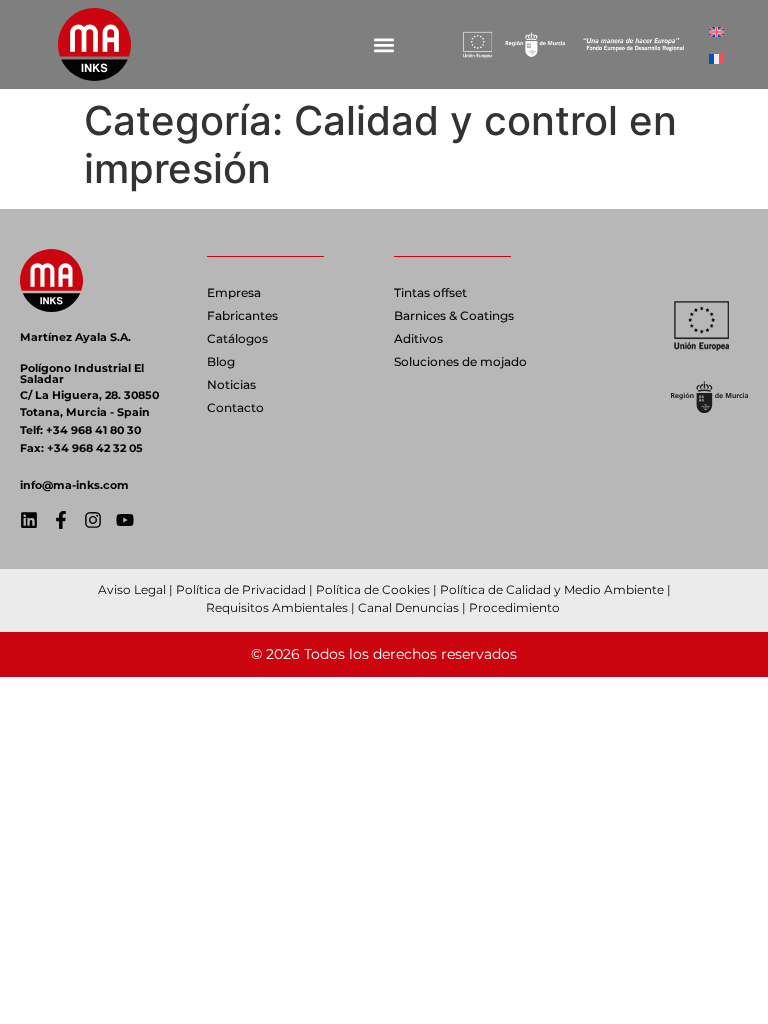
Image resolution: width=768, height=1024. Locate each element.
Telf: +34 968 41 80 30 (80, 430)
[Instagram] (93, 520)
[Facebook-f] (61, 520)
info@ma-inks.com (74, 485)
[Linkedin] (29, 520)
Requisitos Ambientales (277, 607)
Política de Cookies (373, 589)
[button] (383, 44)
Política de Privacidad (241, 589)
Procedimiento (516, 607)
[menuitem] (716, 31)
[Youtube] (125, 520)
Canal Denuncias (408, 607)
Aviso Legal (132, 589)
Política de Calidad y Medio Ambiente (552, 589)
